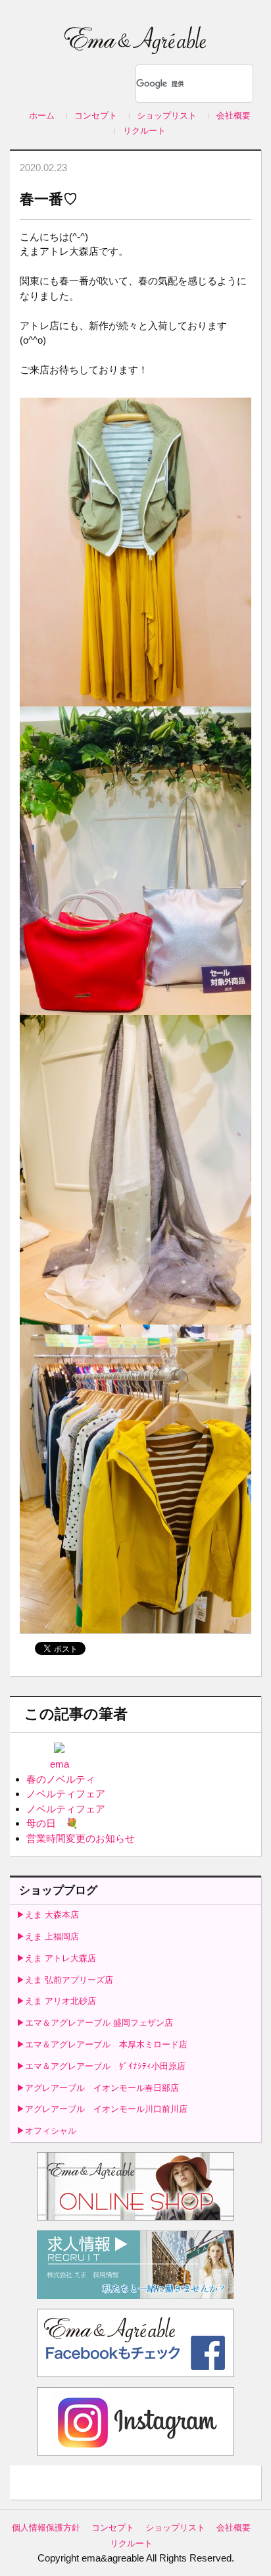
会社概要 (234, 116)
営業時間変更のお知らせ (81, 1838)
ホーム (42, 116)
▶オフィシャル (46, 2131)
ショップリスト (167, 116)
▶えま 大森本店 (48, 1915)
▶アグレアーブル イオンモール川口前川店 (102, 2109)
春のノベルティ (61, 1779)
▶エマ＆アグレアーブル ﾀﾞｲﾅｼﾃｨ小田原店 (101, 2066)
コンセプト (96, 116)
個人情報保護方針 (46, 2528)
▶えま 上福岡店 (48, 1936)
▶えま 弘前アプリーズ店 (65, 1980)
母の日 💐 (52, 1823)
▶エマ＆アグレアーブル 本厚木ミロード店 (102, 2044)
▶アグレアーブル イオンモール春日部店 (98, 2088)
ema (60, 1764)
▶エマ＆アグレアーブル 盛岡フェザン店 (95, 2023)
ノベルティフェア (66, 1794)
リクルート (144, 131)
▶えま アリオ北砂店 (56, 2001)
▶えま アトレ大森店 (56, 1958)
